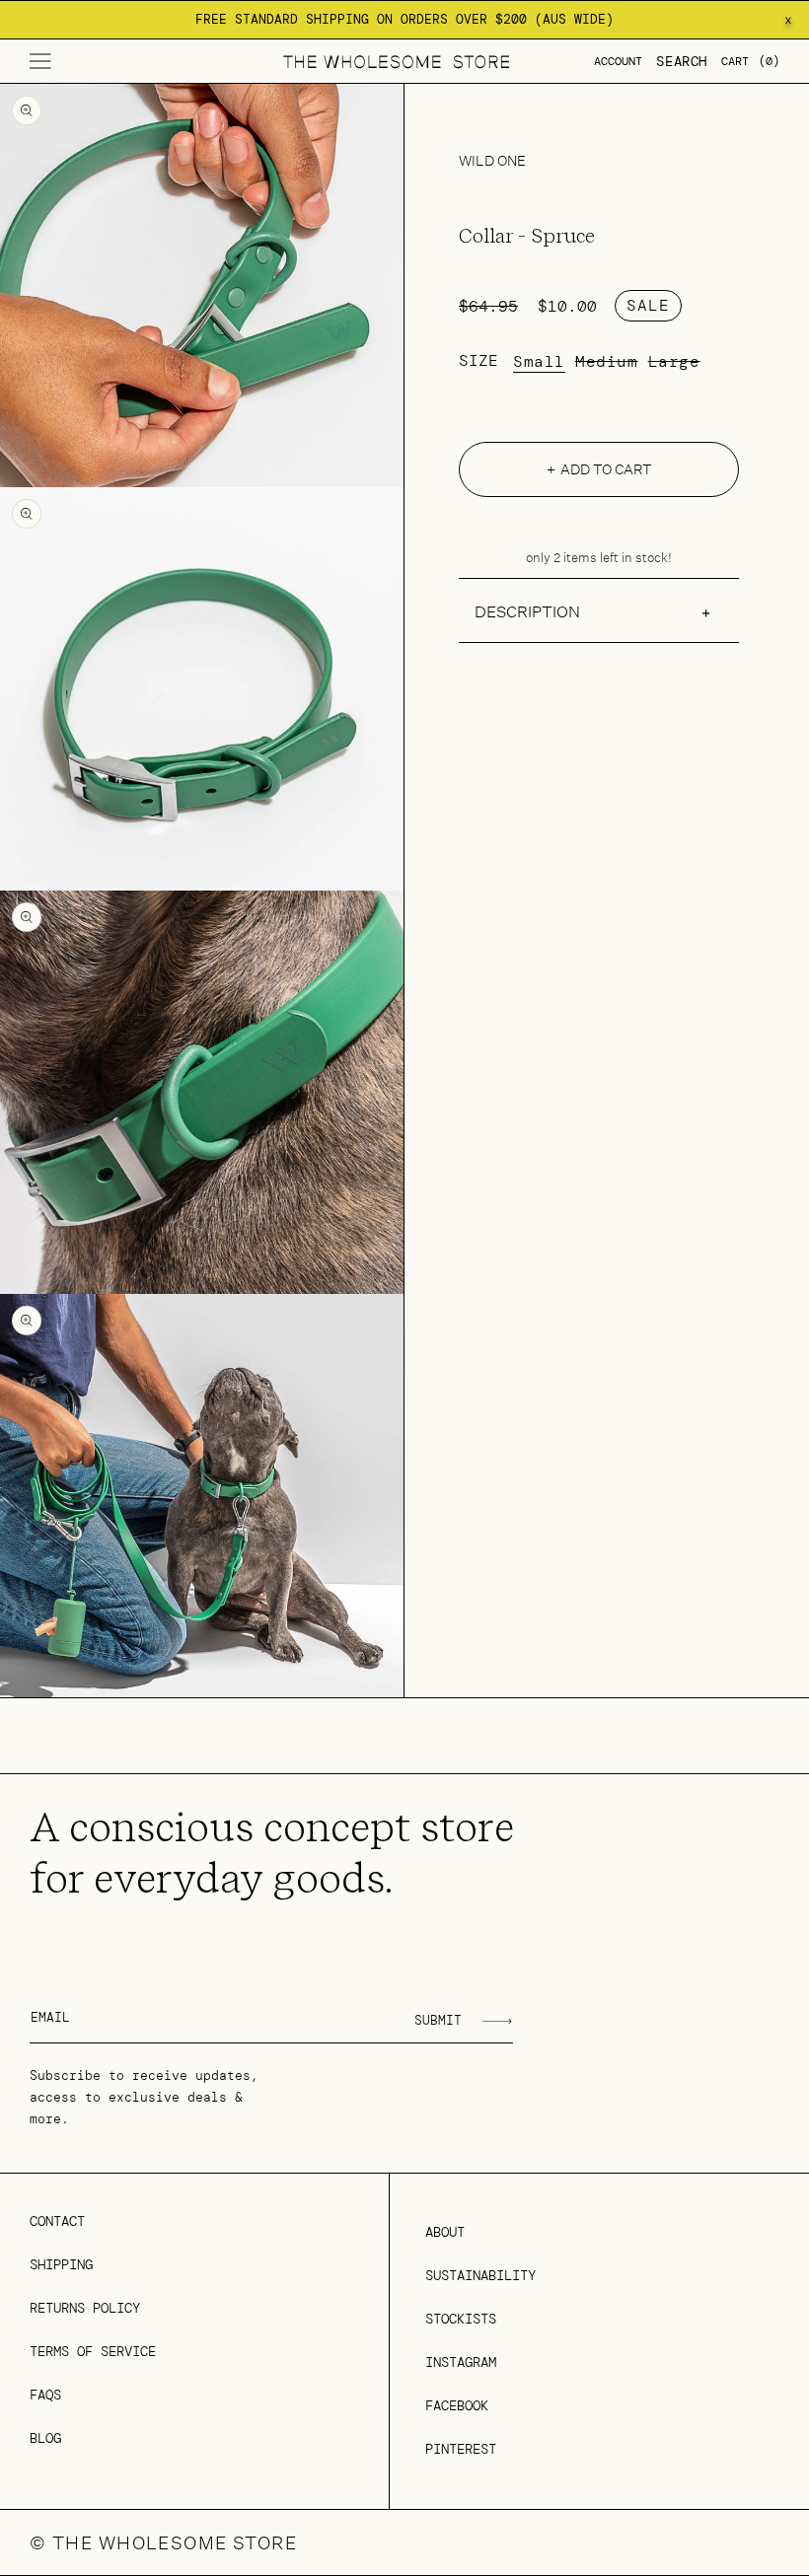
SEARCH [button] (682, 61)
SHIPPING (61, 2264)
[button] (40, 61)
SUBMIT (438, 2020)
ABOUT (445, 2232)
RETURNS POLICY (85, 2308)
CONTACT (57, 2221)
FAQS (45, 2395)
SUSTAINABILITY (480, 2275)
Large (674, 362)
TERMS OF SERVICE (93, 2351)
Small (539, 362)
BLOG (45, 2438)
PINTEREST (461, 2449)
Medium (607, 362)
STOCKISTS (461, 2319)
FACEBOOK (457, 2405)
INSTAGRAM (461, 2362)
